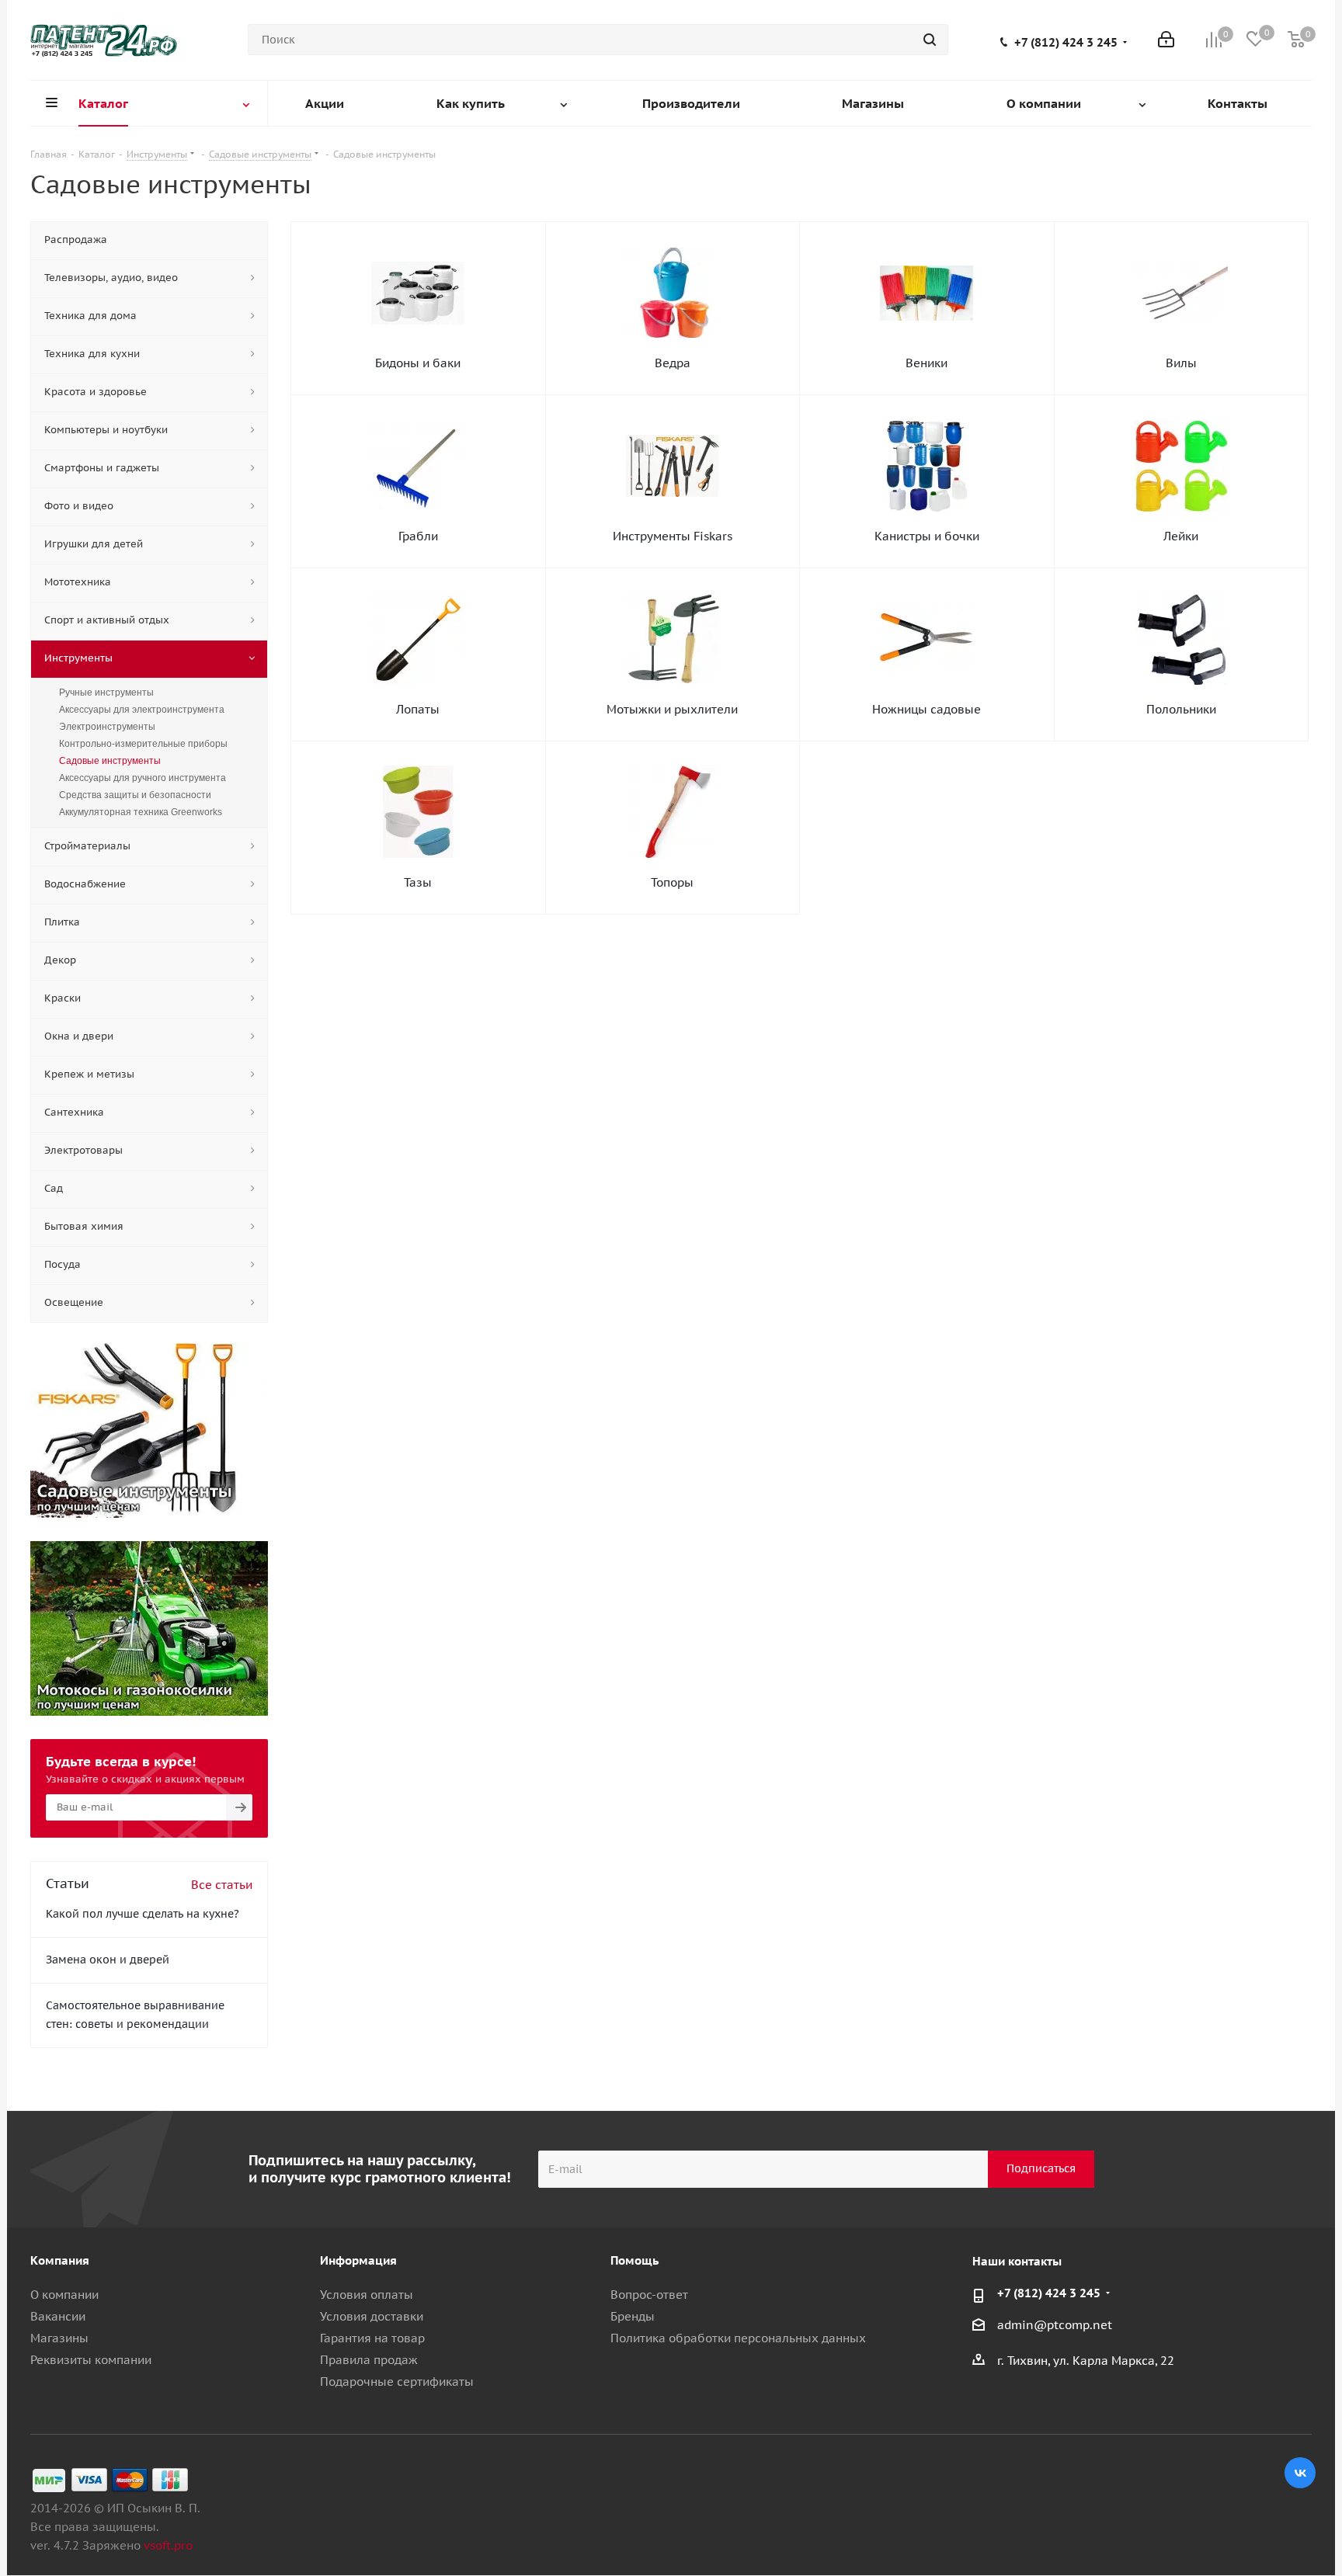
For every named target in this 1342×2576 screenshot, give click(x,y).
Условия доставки (372, 2316)
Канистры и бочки (927, 536)
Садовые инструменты (110, 761)
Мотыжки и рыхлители (672, 709)
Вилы (1181, 363)
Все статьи (222, 1885)
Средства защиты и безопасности (135, 795)
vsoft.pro (168, 2545)
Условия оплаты (367, 2295)
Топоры (672, 882)
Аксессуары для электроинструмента (142, 710)
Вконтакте (1300, 2473)
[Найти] (930, 40)
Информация (358, 2260)
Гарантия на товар (372, 2338)
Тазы (418, 882)
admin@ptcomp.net (1055, 2325)
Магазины (59, 2338)
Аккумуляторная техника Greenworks (141, 812)
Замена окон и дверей (108, 1960)
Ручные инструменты (106, 693)
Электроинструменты (107, 727)
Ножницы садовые (927, 709)
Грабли (418, 536)
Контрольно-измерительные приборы (143, 744)
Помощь (634, 2260)
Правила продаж (369, 2360)
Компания (60, 2260)
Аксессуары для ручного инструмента (143, 778)
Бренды (633, 2316)
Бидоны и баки (418, 363)
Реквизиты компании (91, 2360)
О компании (64, 2295)
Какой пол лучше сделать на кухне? (143, 1914)
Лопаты (418, 709)
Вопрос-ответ (649, 2295)
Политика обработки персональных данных (738, 2338)
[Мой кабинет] (1166, 40)
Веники (927, 363)
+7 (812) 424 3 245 (1066, 43)
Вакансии (58, 2316)
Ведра (673, 363)
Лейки (1181, 536)
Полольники (1181, 709)
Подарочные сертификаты (397, 2382)
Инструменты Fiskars (673, 536)
